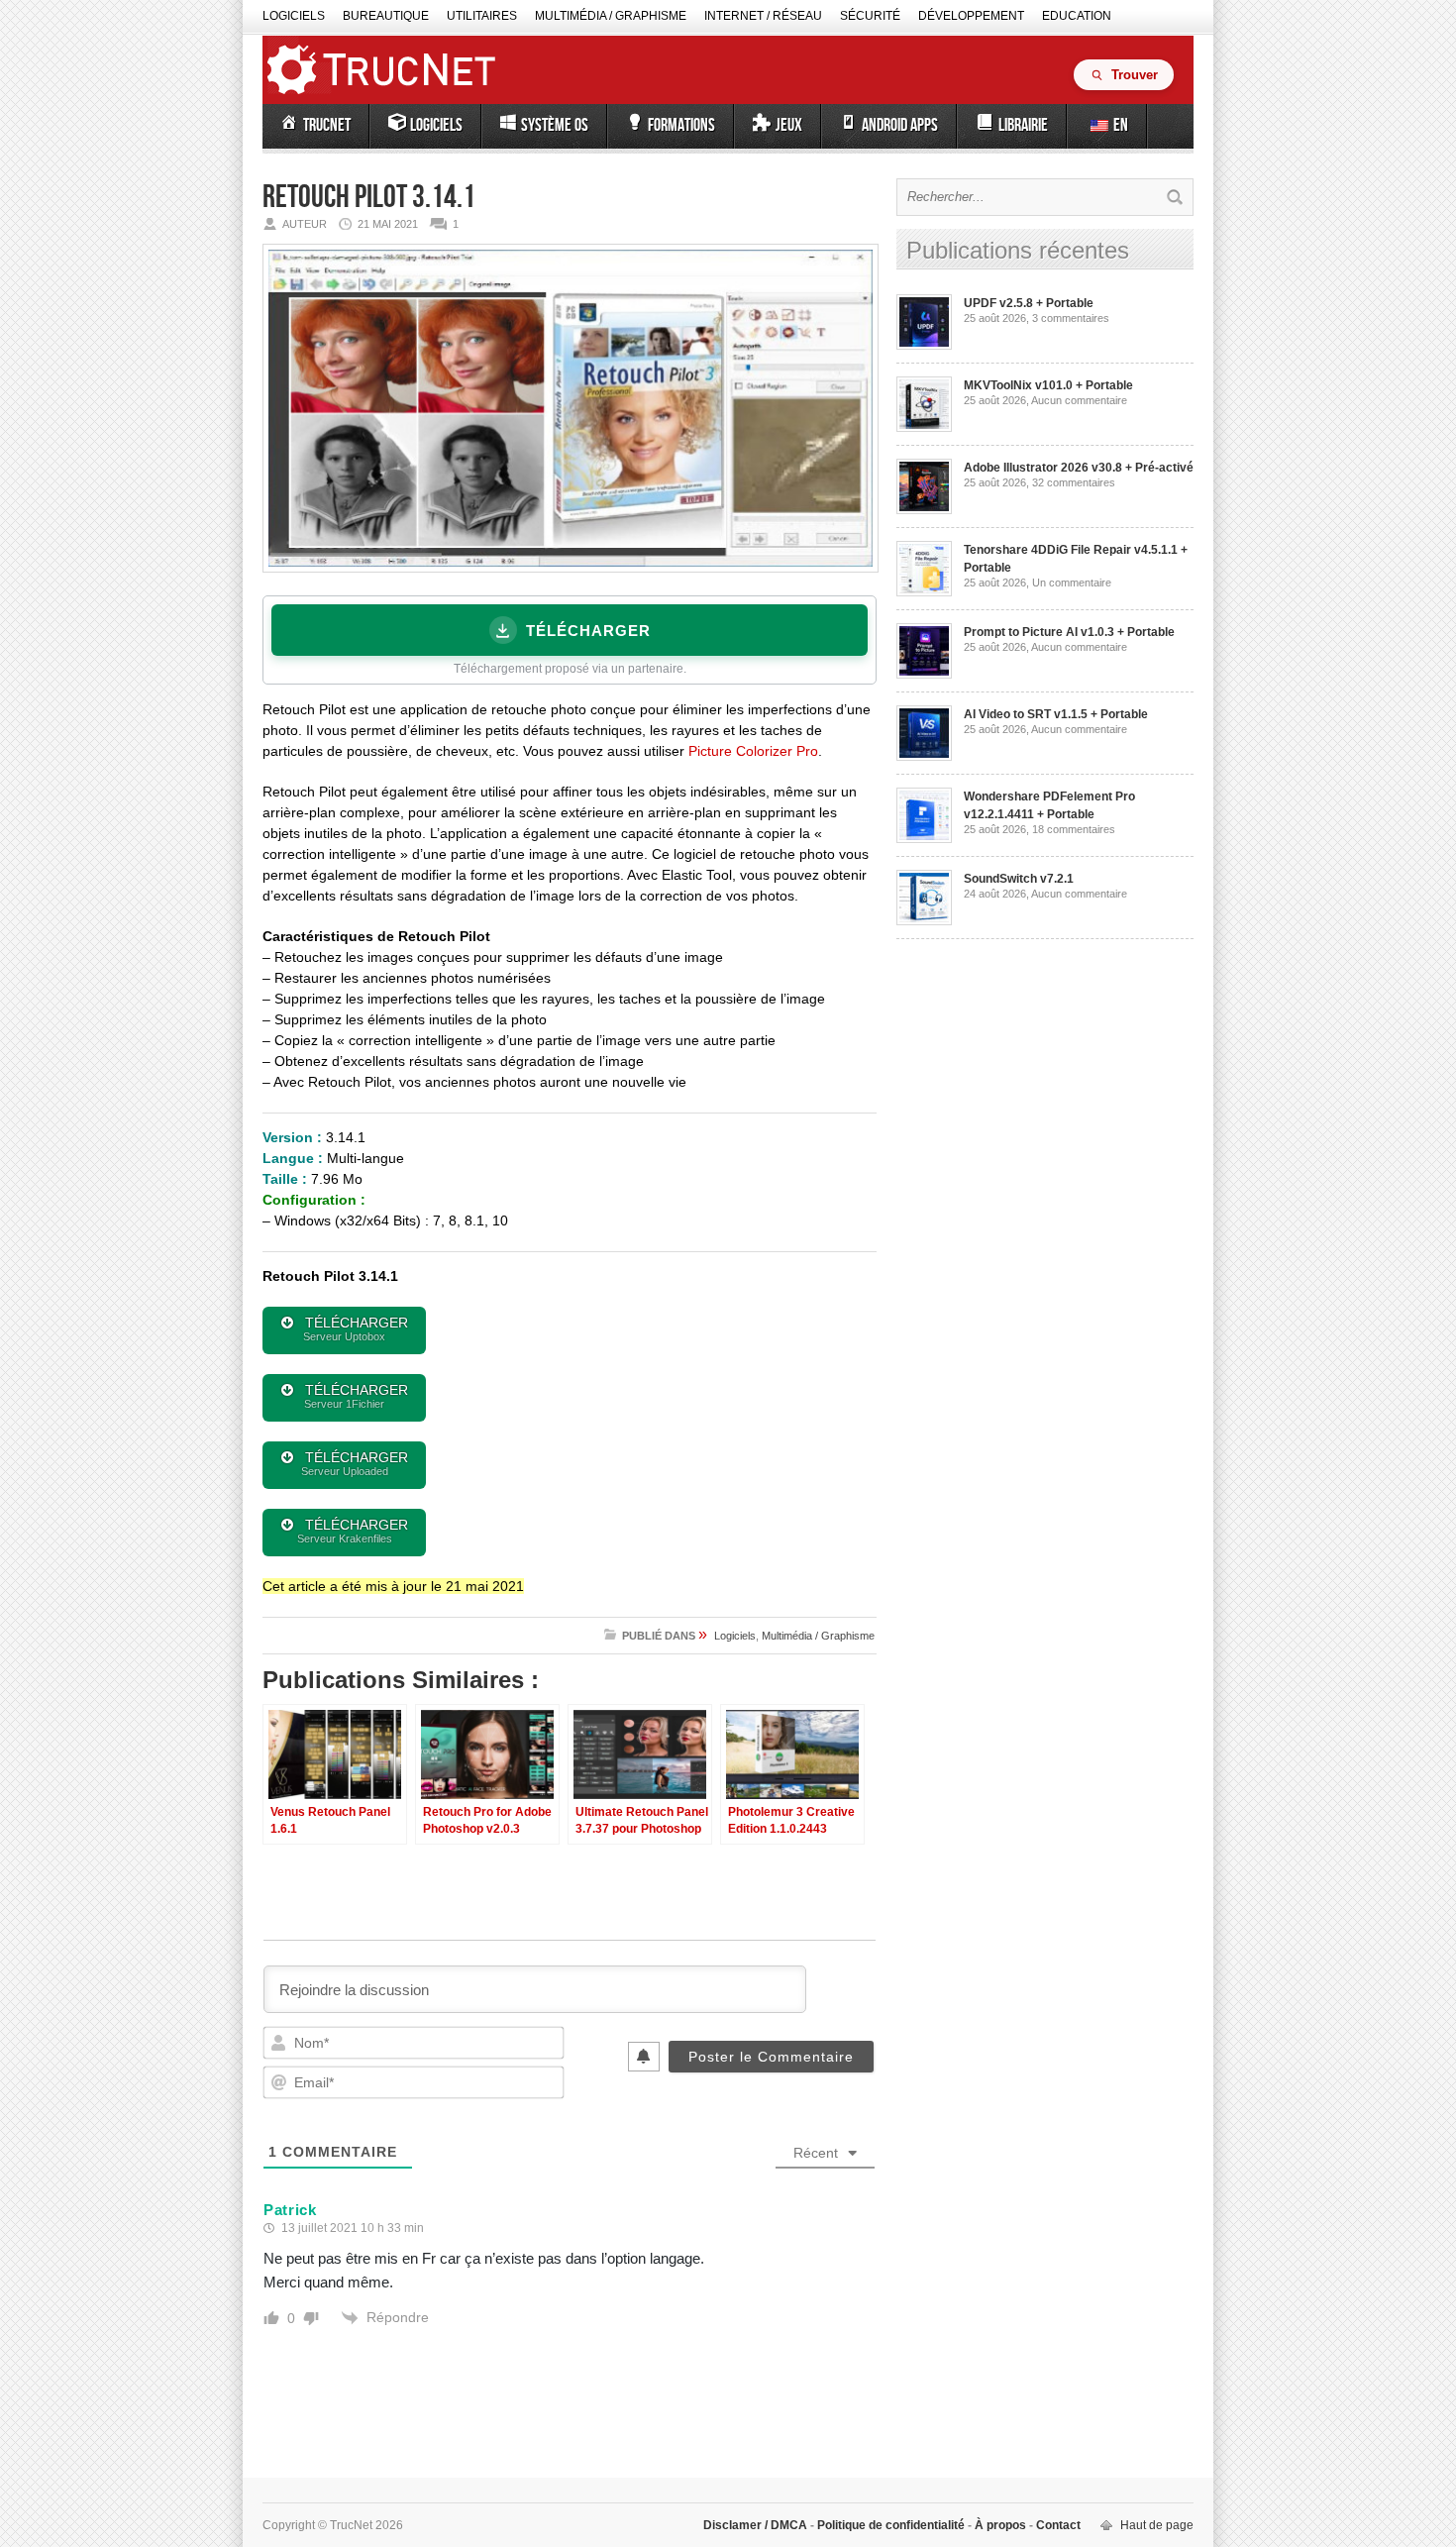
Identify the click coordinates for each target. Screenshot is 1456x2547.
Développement (971, 16)
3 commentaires (1071, 318)
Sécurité (870, 16)
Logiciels (294, 16)
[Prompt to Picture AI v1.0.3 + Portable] (924, 675)
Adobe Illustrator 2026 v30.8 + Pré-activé (1079, 468)
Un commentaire (1072, 583)
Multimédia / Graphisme (611, 16)
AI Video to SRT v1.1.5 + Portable (1056, 714)
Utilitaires (482, 16)
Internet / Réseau (763, 16)
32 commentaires (1074, 482)
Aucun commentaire (1079, 400)
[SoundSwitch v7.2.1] (924, 921)
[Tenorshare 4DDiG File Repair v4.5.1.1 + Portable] (924, 592)
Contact (1057, 2525)
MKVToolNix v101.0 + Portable (1048, 385)
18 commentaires (1074, 829)
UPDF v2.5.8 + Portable (1029, 303)
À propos (1000, 2525)
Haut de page (1157, 2525)
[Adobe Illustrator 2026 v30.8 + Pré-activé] (924, 510)
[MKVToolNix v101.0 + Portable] (924, 428)
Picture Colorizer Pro (753, 751)
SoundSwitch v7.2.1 (1019, 879)
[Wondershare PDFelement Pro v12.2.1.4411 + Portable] (924, 839)
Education (1077, 16)
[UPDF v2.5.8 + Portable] (924, 346)
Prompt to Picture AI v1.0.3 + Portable (1069, 632)
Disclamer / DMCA (757, 2525)
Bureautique (386, 16)
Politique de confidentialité (891, 2525)
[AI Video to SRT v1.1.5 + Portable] (924, 757)
